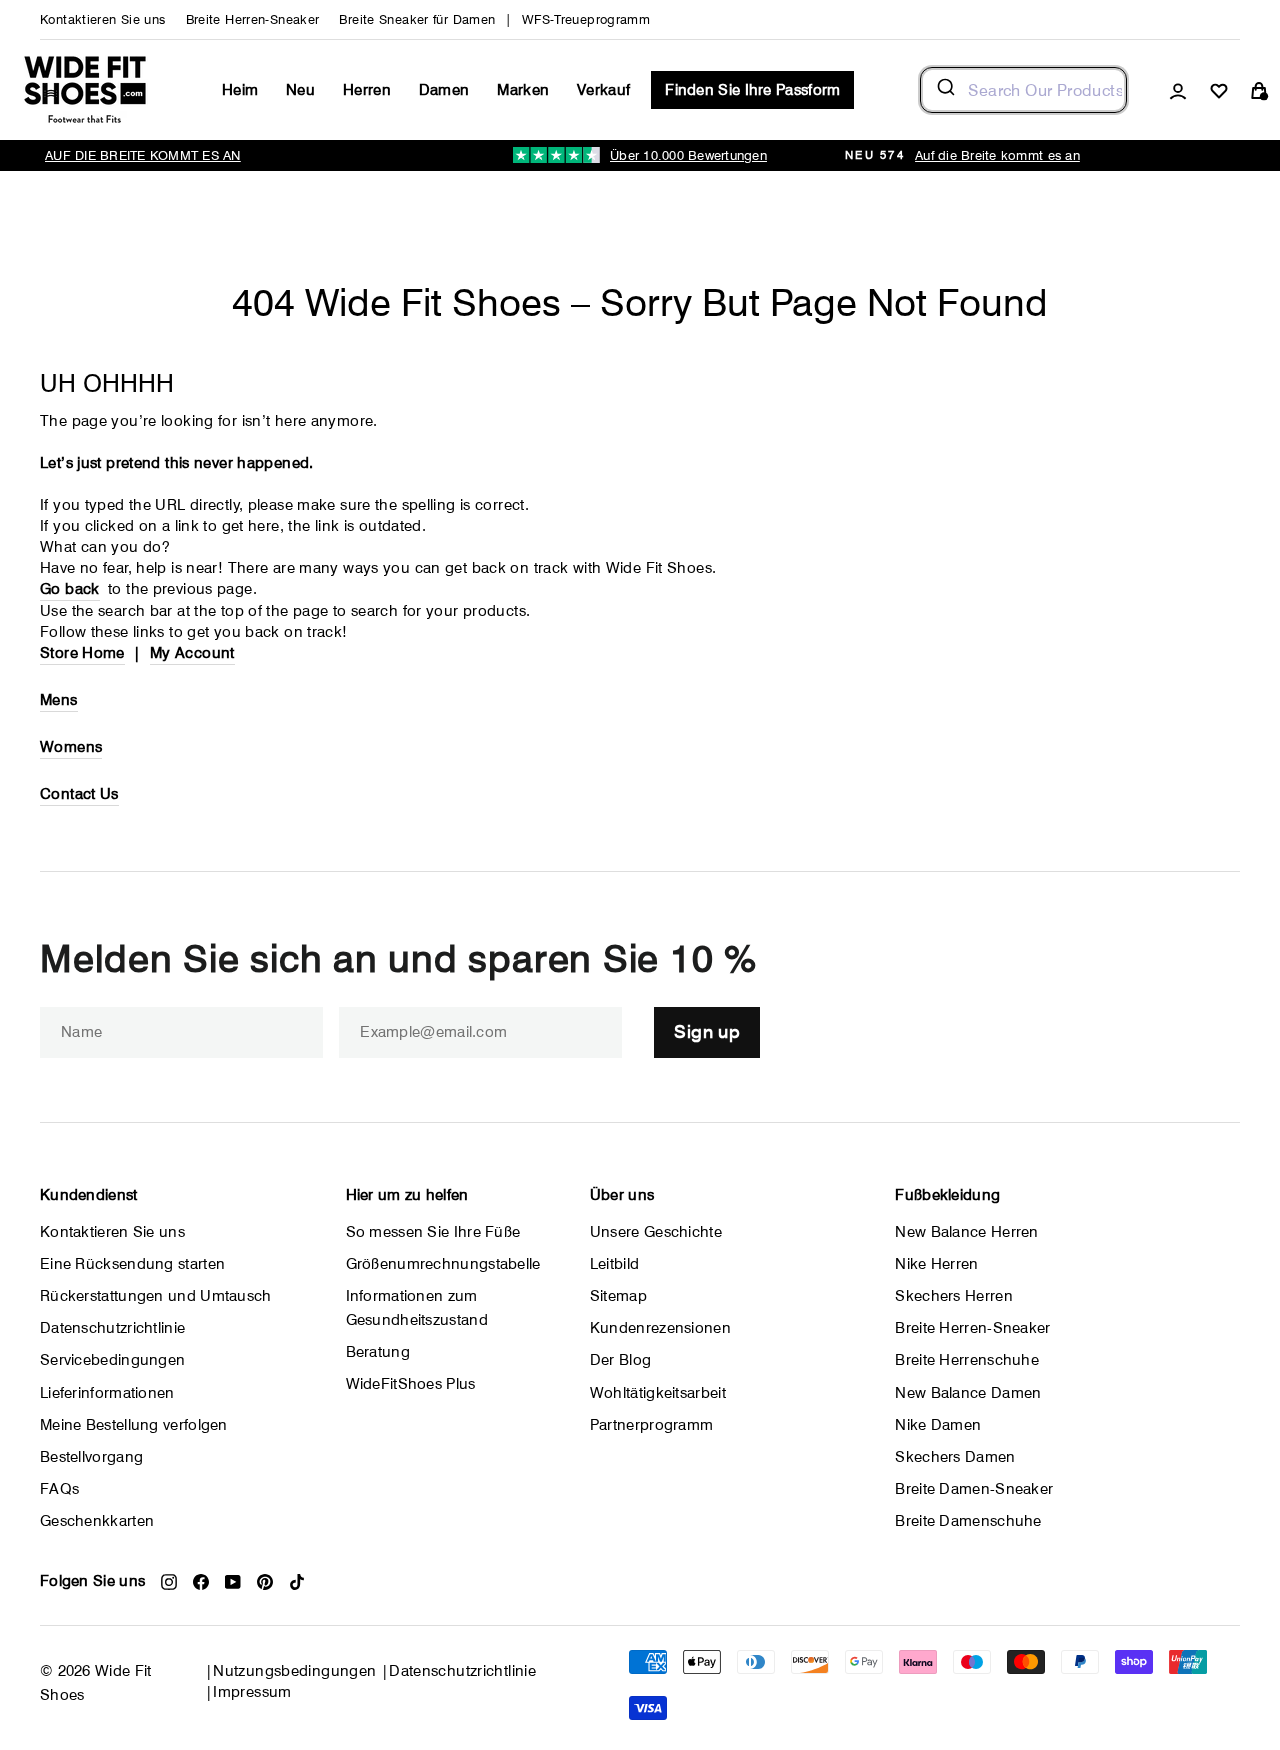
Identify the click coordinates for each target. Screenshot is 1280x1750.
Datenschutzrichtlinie (462, 1671)
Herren (367, 90)
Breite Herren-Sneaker (253, 19)
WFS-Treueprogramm (586, 19)
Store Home (82, 653)
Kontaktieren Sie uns (103, 19)
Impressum (252, 1692)
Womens (71, 747)
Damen (444, 90)
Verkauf (603, 90)
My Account (192, 653)
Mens (59, 700)
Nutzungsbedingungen (294, 1671)
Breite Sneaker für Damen (417, 19)
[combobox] (1023, 90)
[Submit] (944, 90)
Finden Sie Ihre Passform (752, 90)
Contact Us (79, 794)
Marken (523, 90)
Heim (240, 90)
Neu (300, 90)
